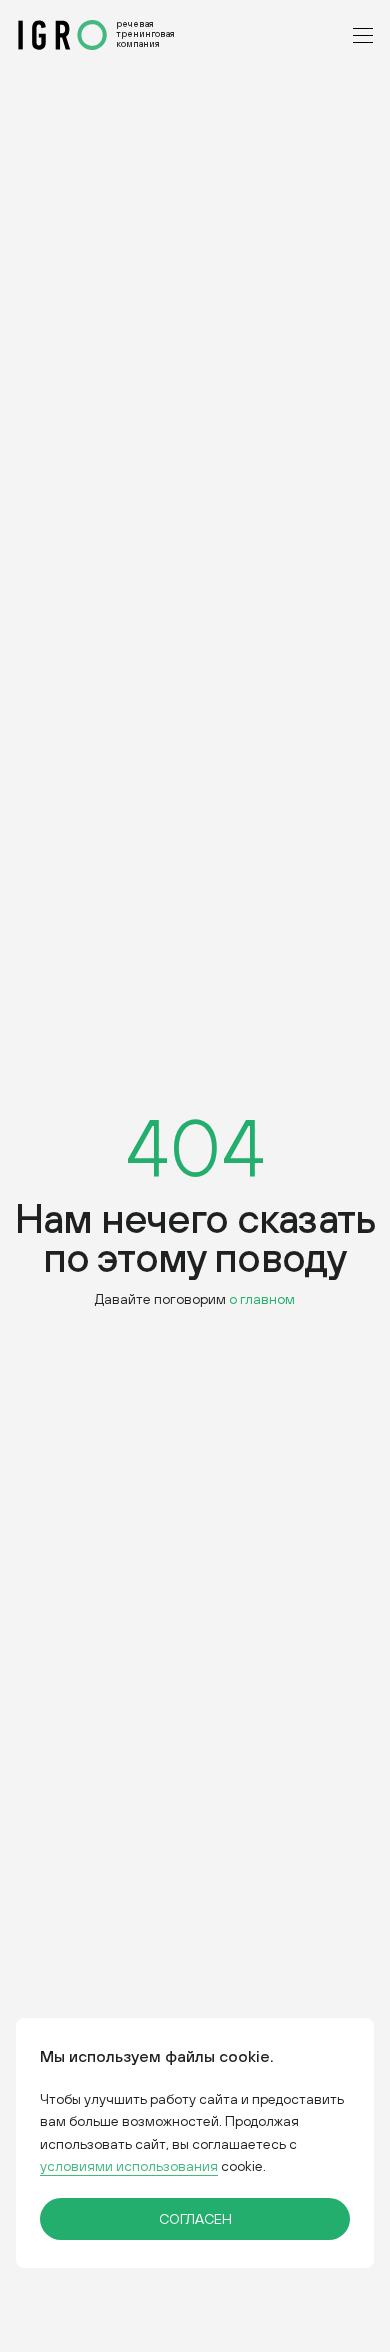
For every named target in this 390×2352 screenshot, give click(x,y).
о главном (262, 1299)
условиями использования (129, 2166)
